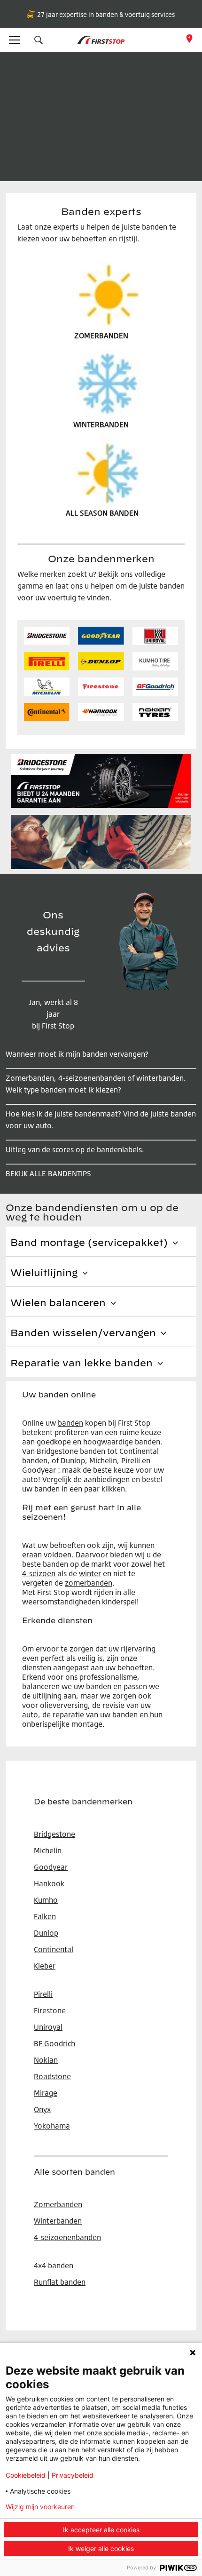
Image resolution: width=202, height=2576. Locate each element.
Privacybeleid (73, 2475)
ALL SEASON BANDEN (102, 513)
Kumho (46, 1900)
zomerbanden (89, 1583)
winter (90, 1573)
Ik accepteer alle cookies (101, 2530)
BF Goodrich (54, 2043)
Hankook (49, 1883)
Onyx (42, 2109)
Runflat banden (60, 2282)
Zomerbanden (58, 2204)
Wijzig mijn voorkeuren (40, 2507)
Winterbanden (58, 2221)
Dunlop (46, 1933)
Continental (54, 1949)
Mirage (46, 2093)
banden (70, 1423)
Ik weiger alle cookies (101, 2548)
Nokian (46, 2060)
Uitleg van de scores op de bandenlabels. (75, 1149)
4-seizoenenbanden (67, 2237)
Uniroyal (48, 2027)
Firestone (50, 2010)
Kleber (45, 1966)
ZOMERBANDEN (101, 335)
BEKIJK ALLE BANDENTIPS (48, 1173)
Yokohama (52, 2126)
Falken (45, 1916)
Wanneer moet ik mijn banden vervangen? (77, 1054)
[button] (39, 40)
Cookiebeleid (26, 2475)
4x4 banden (54, 2265)
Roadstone (52, 2076)
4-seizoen (39, 1573)
